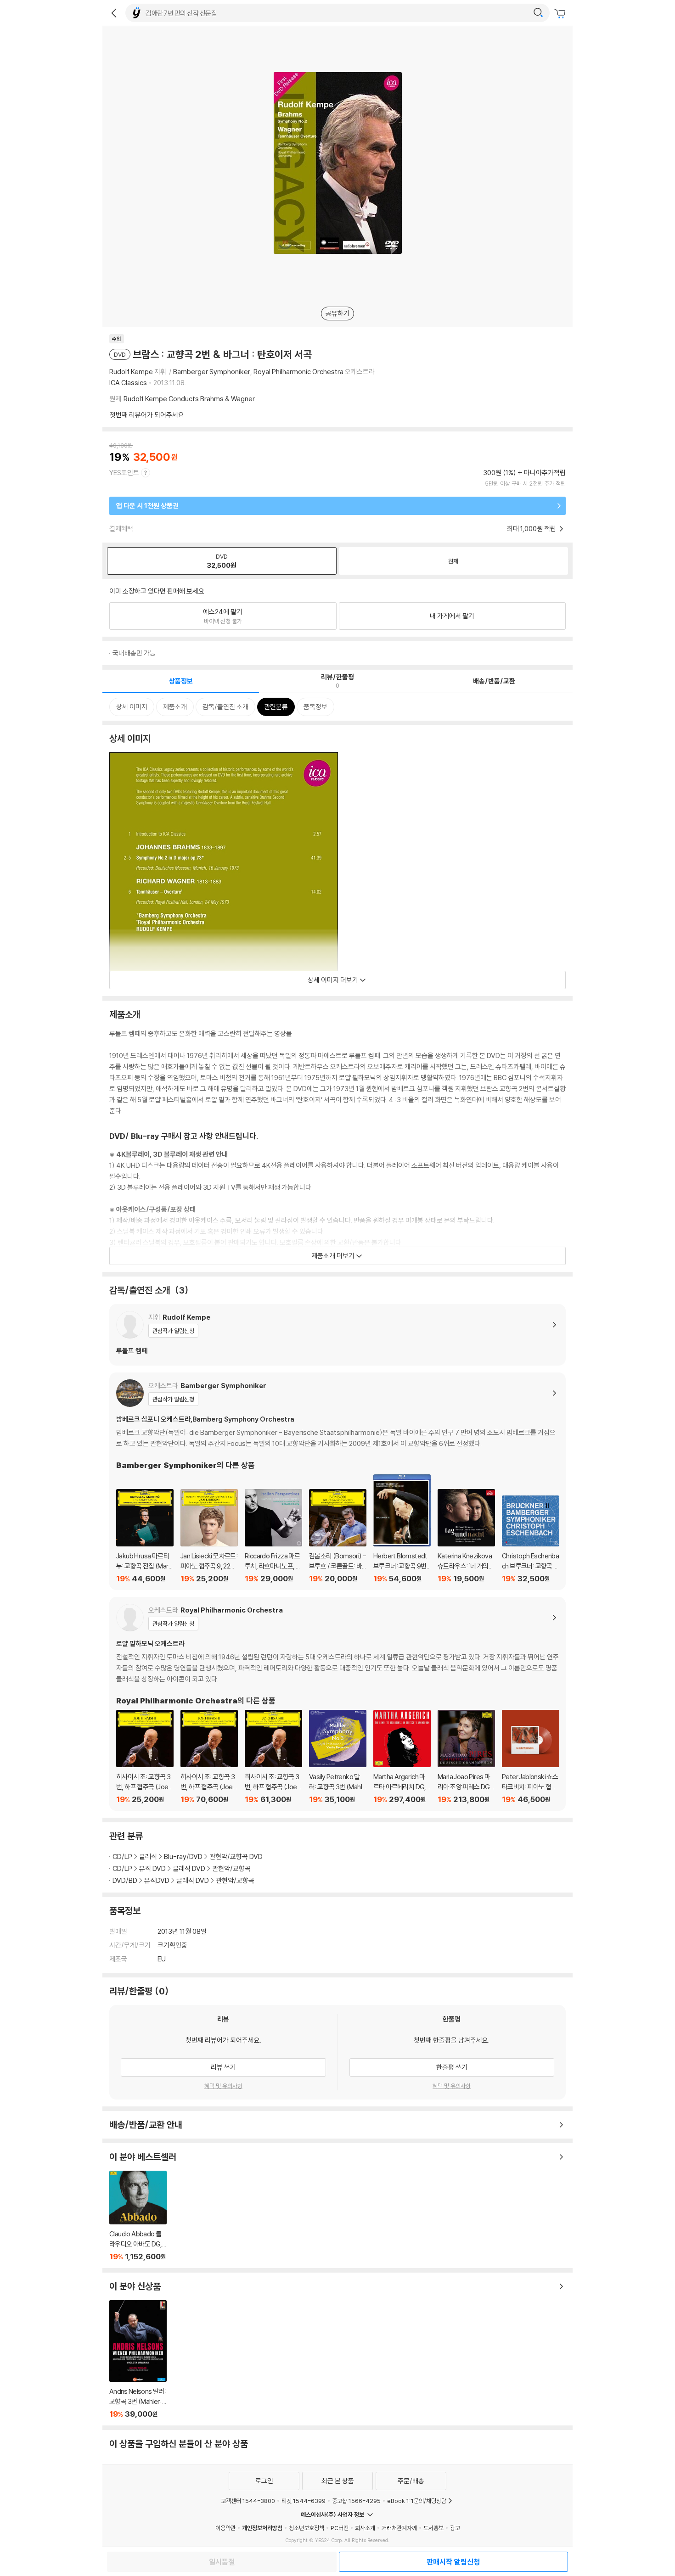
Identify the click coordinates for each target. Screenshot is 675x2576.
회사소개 (365, 2528)
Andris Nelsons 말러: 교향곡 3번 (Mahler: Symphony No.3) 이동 (138, 2359)
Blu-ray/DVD (183, 1856)
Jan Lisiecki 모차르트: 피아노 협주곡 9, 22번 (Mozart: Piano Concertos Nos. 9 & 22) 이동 (209, 1536)
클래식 (148, 1856)
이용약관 (225, 2528)
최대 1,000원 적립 (532, 529)
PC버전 (340, 2528)
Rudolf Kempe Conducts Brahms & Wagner (189, 399)
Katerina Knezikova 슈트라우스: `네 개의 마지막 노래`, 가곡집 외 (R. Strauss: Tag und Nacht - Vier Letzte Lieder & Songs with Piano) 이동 (466, 1536)
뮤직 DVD (152, 1868)
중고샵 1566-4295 (356, 2501)
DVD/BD (125, 1880)
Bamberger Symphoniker (212, 372)
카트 (561, 14)
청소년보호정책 (307, 2528)
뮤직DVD (157, 1880)
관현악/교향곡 (231, 1868)
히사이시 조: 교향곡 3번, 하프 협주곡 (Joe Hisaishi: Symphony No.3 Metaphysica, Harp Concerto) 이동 (145, 1757)
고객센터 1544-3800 (248, 2501)
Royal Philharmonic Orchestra (298, 372)
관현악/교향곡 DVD (236, 1856)
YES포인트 (124, 473)
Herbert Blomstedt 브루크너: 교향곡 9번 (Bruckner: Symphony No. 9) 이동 (402, 1529)
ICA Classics (128, 383)
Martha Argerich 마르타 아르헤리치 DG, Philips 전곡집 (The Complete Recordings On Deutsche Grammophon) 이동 (402, 1757)
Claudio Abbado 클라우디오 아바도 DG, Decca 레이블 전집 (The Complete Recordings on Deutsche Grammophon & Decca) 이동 (138, 2216)
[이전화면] (114, 13)
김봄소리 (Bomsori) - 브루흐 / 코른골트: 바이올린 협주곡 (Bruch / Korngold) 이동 (338, 1536)
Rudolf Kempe (131, 372)
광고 (455, 2528)
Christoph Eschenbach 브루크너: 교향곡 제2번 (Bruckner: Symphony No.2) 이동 (531, 1540)
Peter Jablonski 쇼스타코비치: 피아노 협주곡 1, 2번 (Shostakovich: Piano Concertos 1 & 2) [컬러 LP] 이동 (531, 1757)
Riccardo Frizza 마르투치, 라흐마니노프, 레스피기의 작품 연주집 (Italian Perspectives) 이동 (273, 1536)
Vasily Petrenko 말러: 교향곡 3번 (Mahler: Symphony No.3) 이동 (338, 1757)
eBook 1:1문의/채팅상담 (417, 2501)
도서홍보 (433, 2528)
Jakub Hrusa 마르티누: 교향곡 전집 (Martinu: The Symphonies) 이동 (145, 1536)
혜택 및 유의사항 (223, 2086)
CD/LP (122, 1856)
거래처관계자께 (399, 2528)
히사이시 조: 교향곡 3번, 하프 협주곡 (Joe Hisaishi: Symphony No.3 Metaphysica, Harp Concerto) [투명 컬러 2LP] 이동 (209, 1757)
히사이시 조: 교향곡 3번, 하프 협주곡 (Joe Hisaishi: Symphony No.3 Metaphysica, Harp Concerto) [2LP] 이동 (273, 1757)
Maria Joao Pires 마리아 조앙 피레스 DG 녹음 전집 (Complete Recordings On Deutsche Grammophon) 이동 (466, 1757)
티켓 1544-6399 (304, 2501)
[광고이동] (538, 13)
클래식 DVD (189, 1868)
